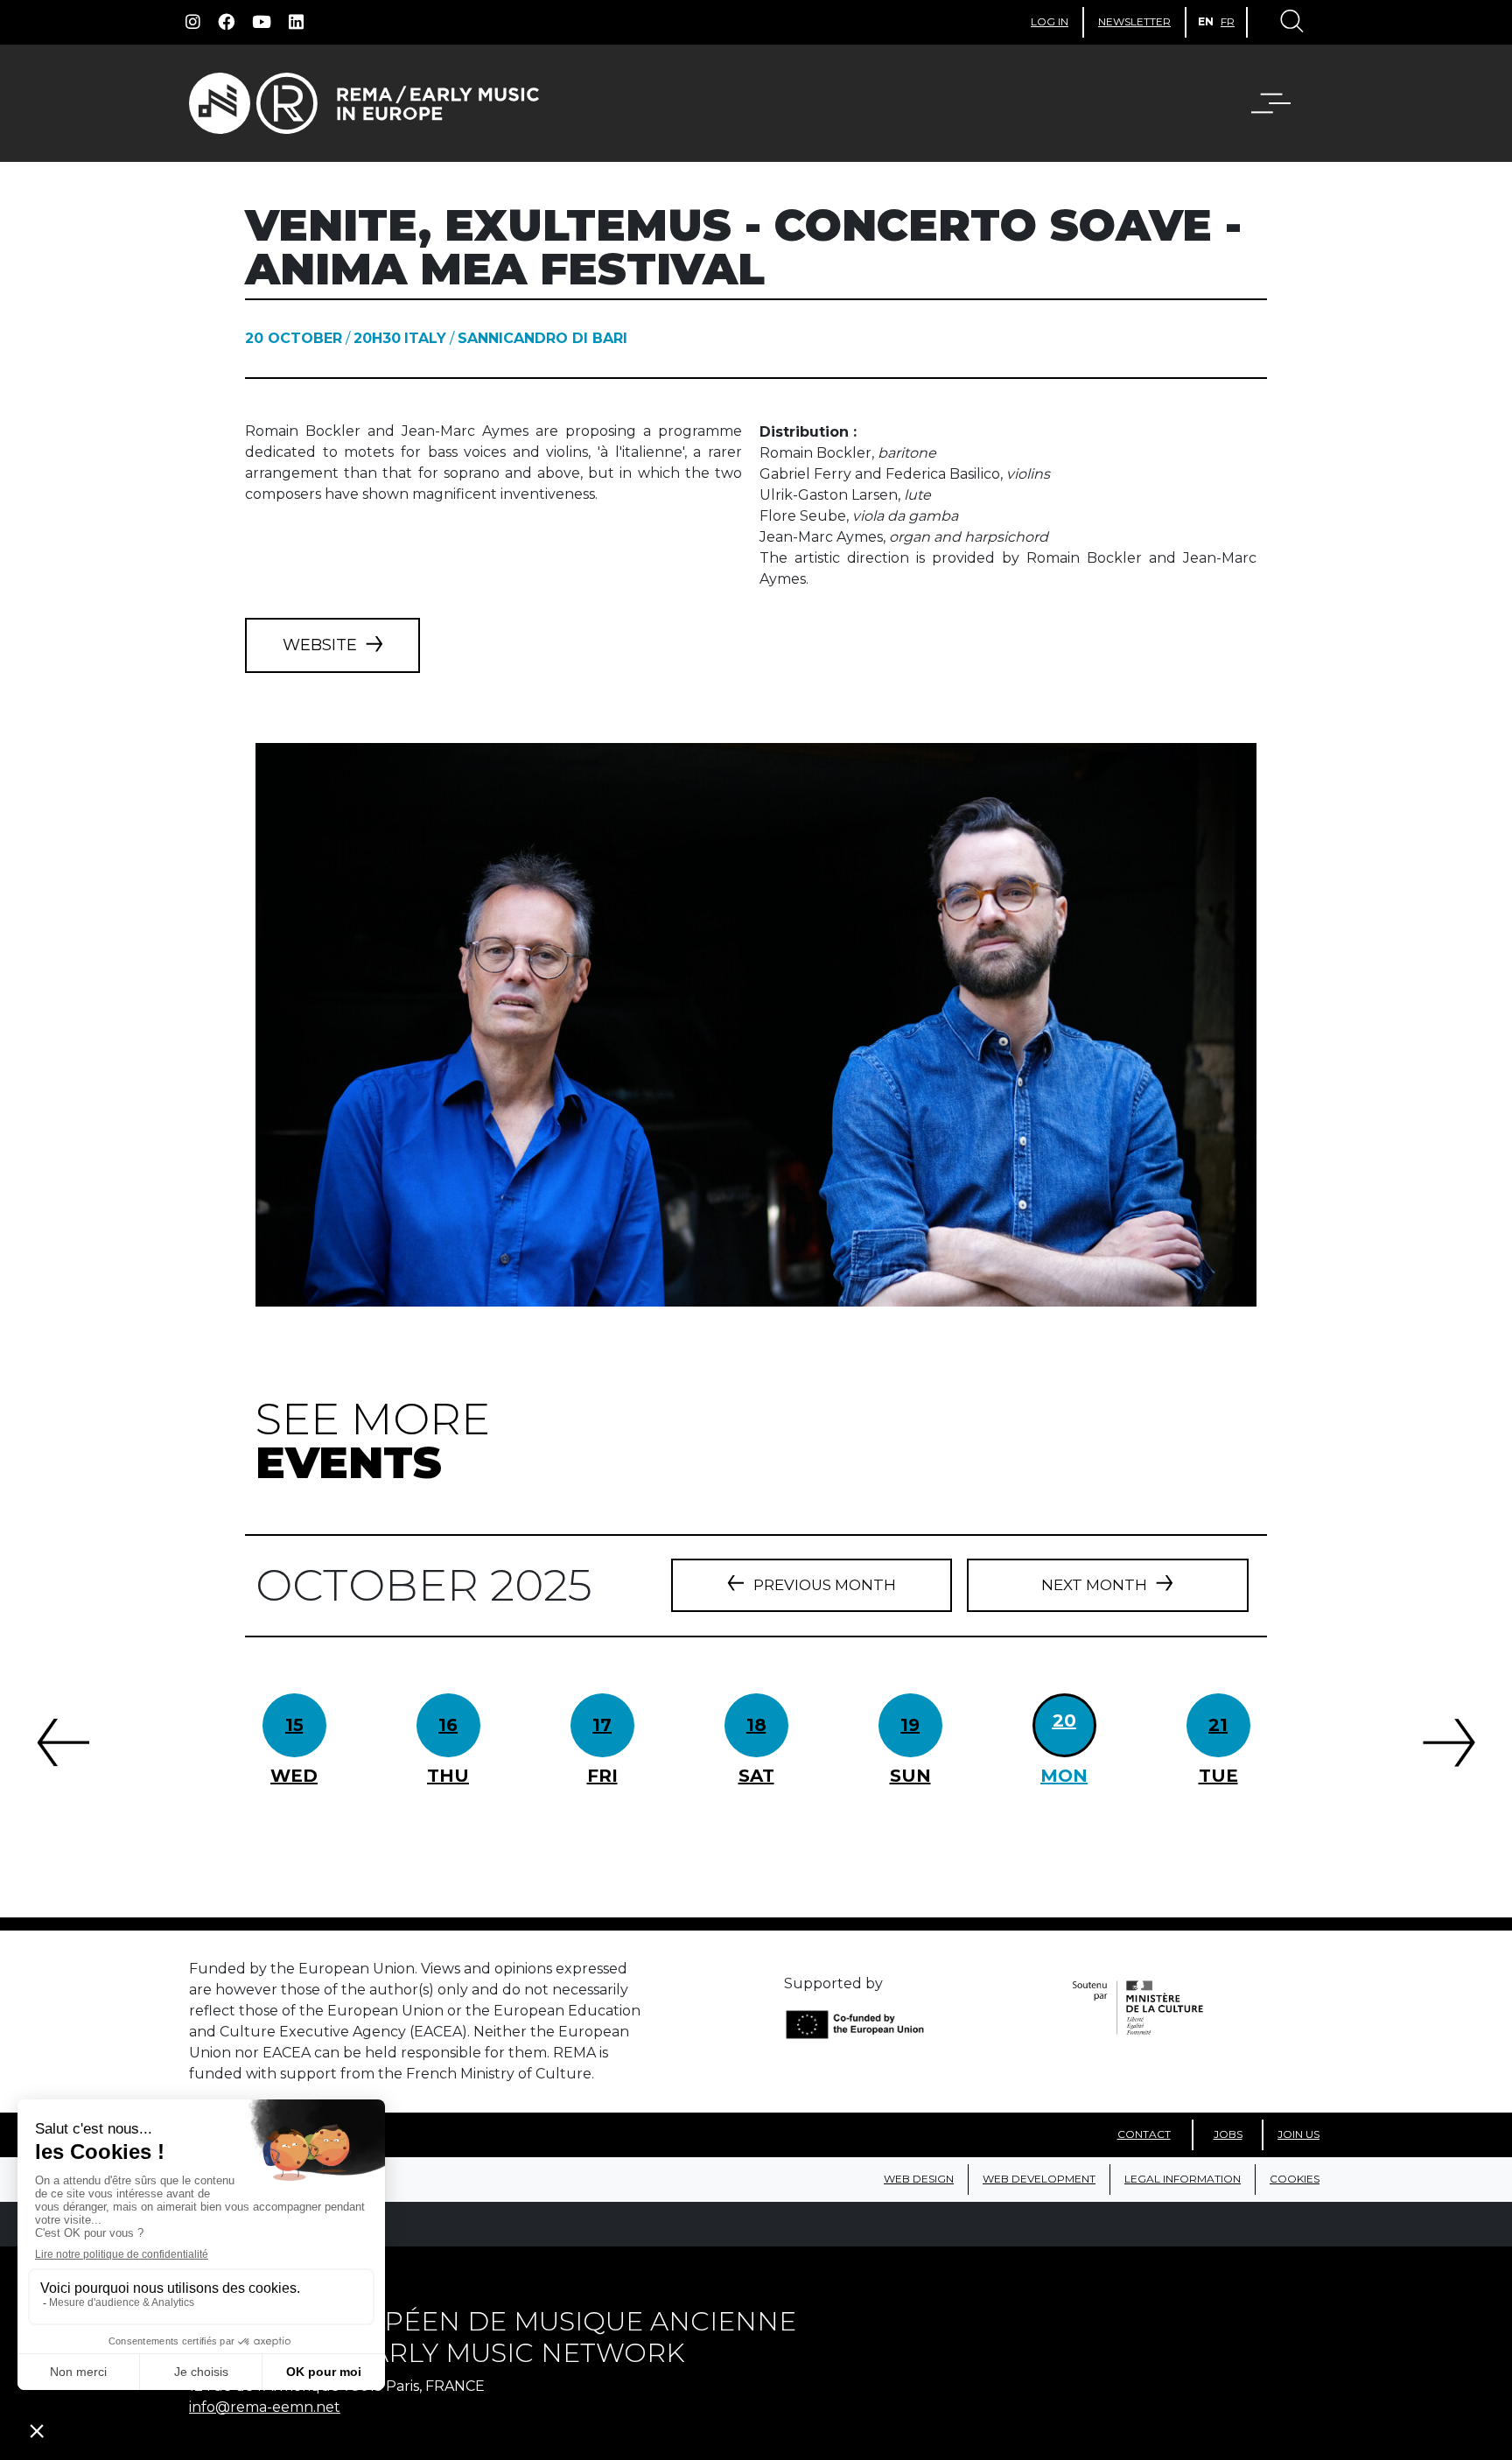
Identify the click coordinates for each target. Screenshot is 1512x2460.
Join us (1298, 2134)
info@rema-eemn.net (265, 2407)
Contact (1144, 2134)
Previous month (825, 1585)
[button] (1282, 103)
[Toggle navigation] (1291, 23)
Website (320, 645)
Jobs (1228, 2134)
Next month (1094, 1585)
